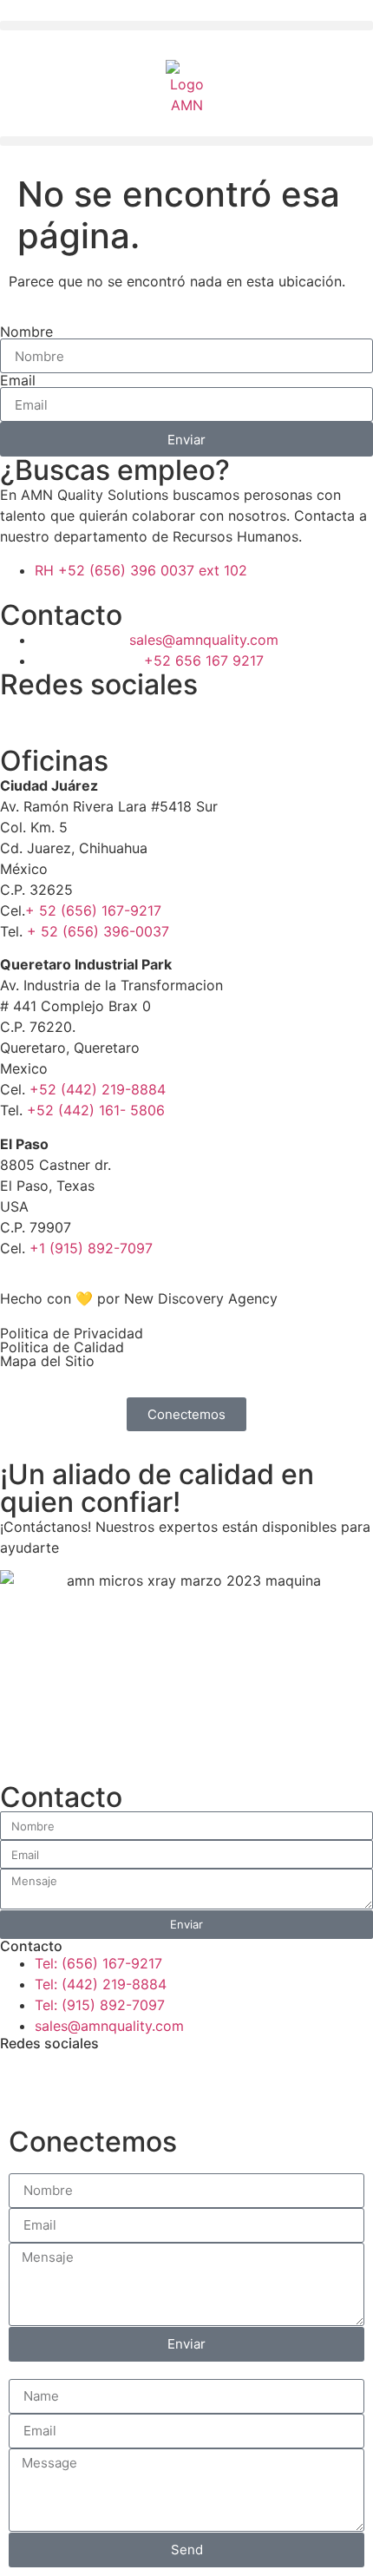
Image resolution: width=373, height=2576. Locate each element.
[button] (186, 26)
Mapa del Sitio (47, 1361)
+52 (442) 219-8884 (98, 1089)
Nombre (26, 332)
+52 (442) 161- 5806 (96, 1110)
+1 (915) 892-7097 (91, 1248)
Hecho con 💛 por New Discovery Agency (139, 1298)
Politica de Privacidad (72, 1333)
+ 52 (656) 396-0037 (98, 931)
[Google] (117, 720)
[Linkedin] (69, 720)
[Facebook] (22, 720)
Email (18, 380)
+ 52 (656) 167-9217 (93, 910)
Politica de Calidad (62, 1347)
